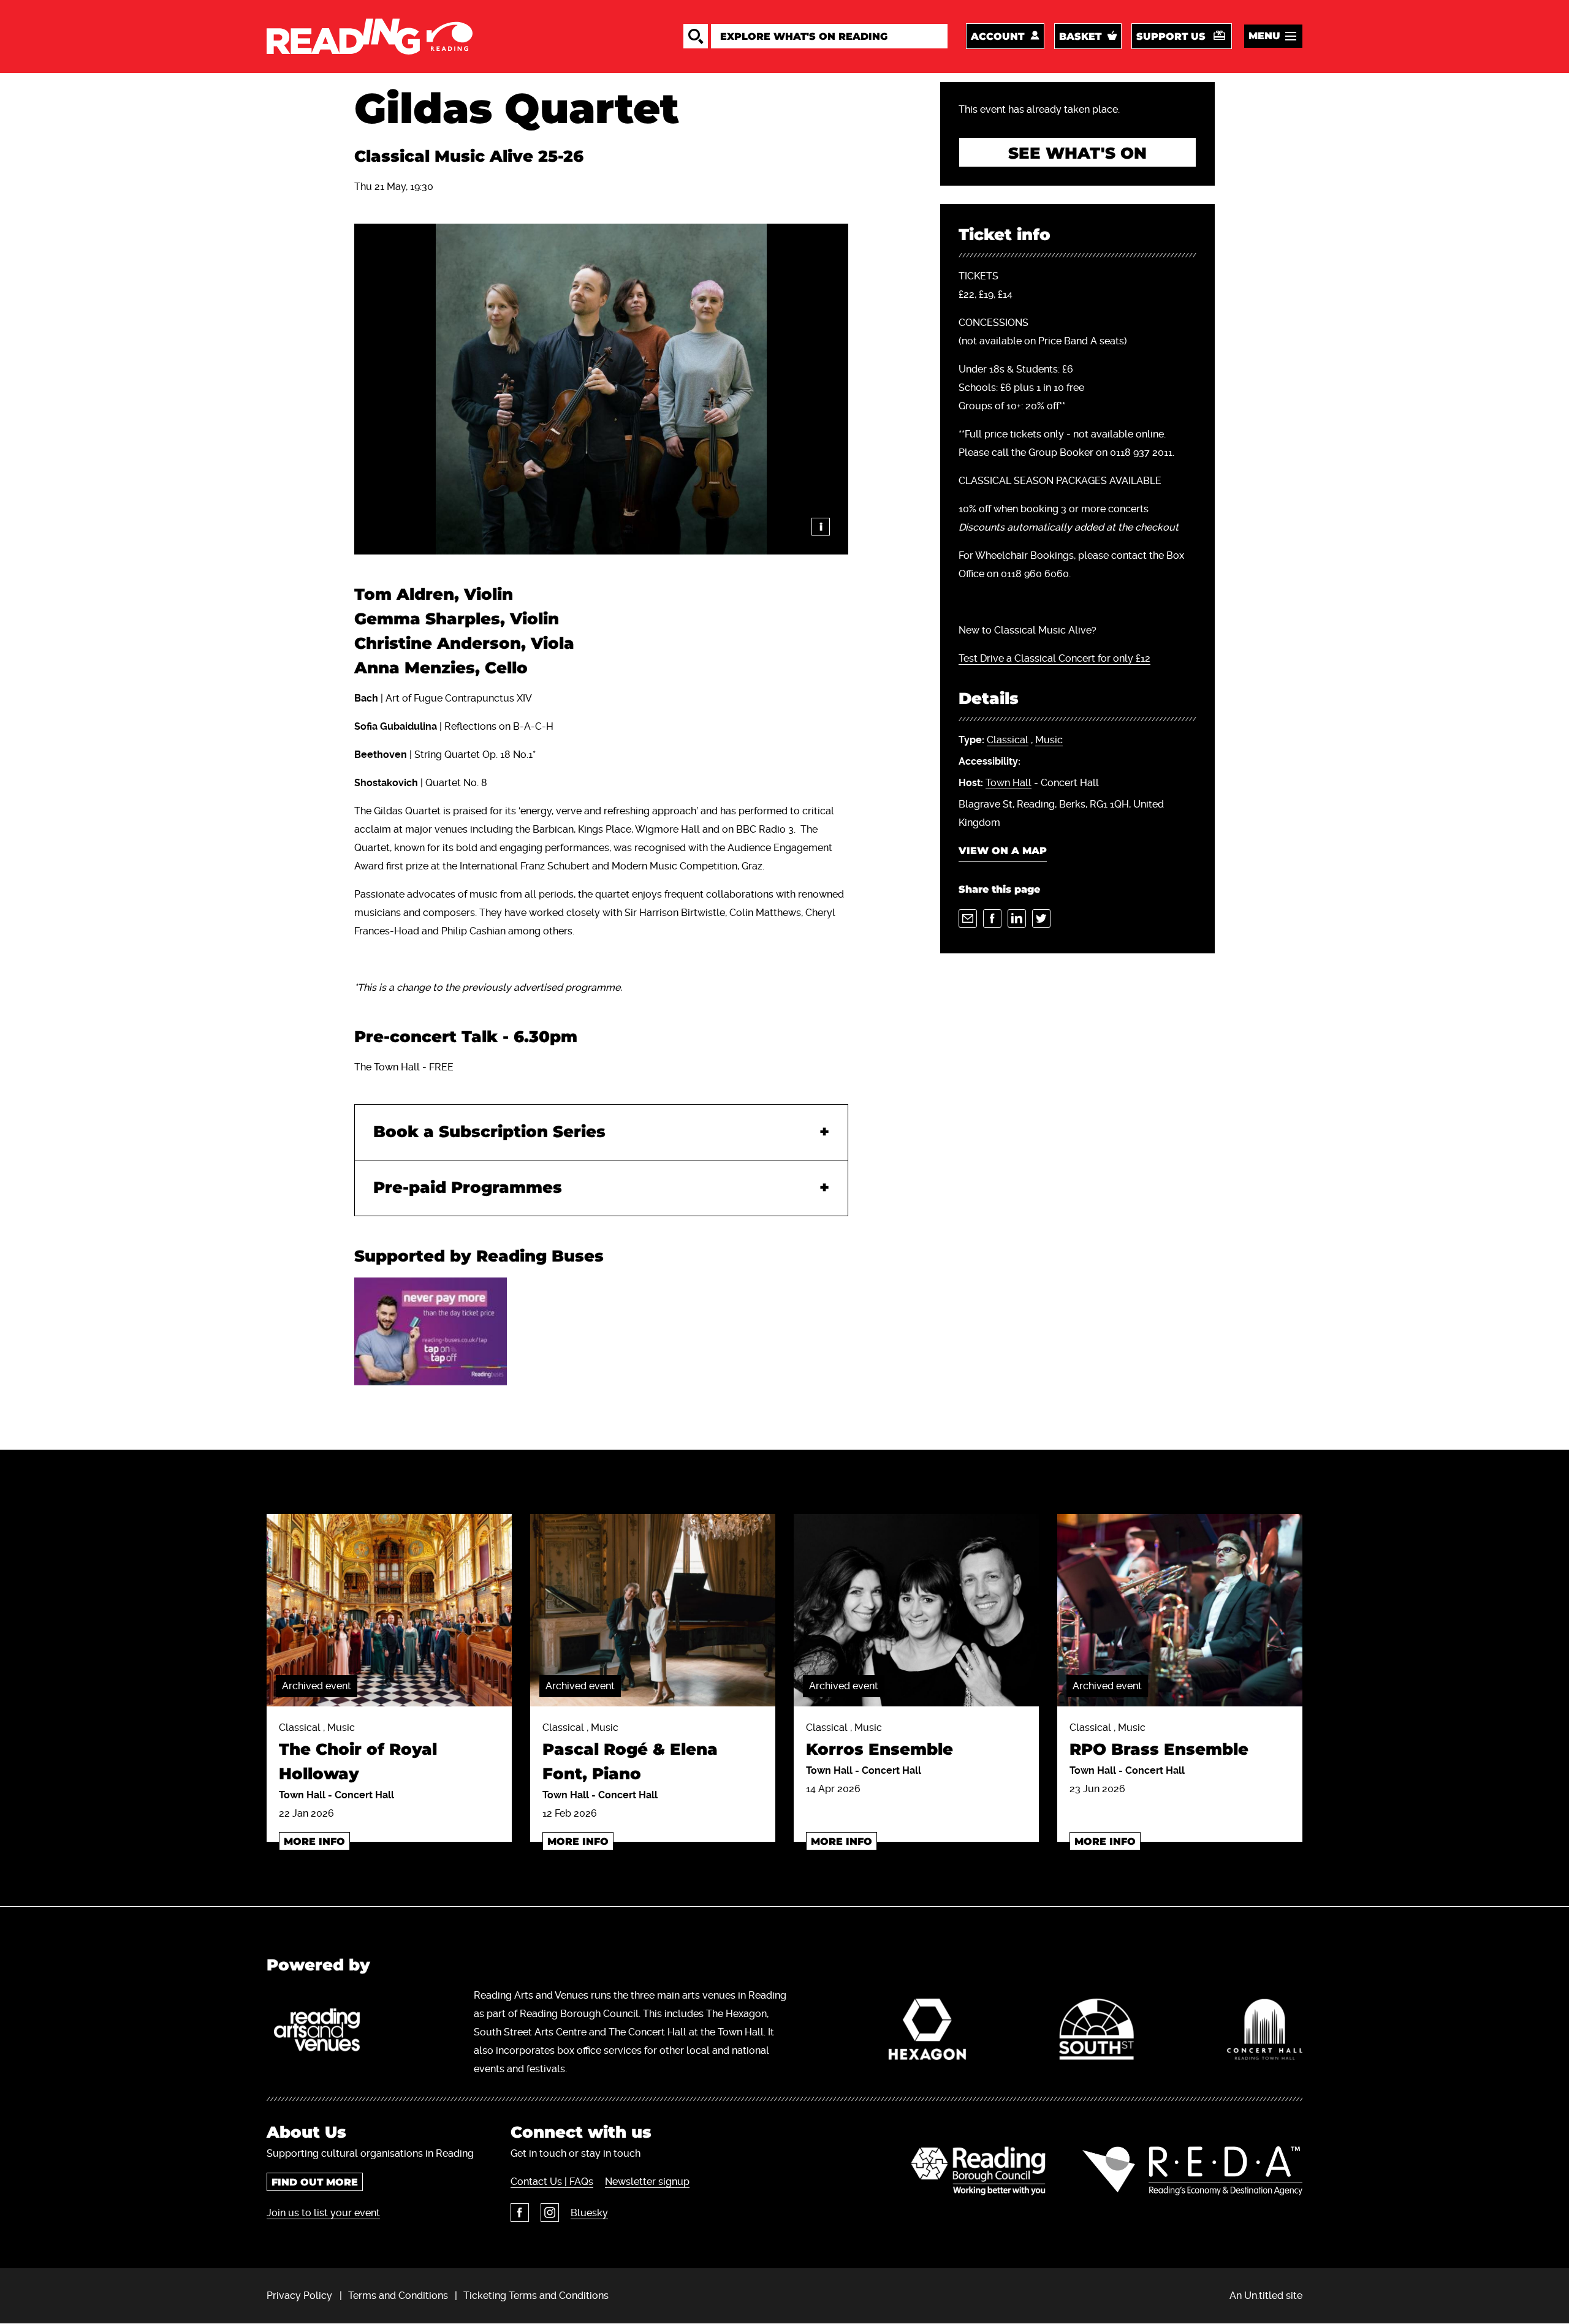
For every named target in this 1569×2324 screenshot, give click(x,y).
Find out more (315, 2182)
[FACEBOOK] (992, 918)
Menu (1264, 36)
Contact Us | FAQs (552, 2182)
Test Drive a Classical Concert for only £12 (1054, 658)
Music (1049, 740)
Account (997, 36)
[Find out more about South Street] (1096, 2032)
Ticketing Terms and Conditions (536, 2296)
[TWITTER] (1041, 918)
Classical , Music (358, 1753)
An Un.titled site (1266, 2296)
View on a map (1003, 851)
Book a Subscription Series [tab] (489, 1132)
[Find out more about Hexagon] (928, 2032)
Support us (1171, 36)
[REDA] (1192, 2171)
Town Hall (1009, 783)
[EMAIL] (968, 918)
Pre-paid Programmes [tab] (468, 1188)
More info (314, 1841)
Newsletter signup (647, 2182)
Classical (1008, 740)
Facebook (520, 2212)
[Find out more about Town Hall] (1265, 2032)
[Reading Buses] (431, 1331)
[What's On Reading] (370, 36)
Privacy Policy (299, 2296)
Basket (1080, 36)
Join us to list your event (323, 2213)
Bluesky (589, 2213)
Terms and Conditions (398, 2296)
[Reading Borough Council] (978, 2171)
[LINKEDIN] (1017, 918)
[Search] (696, 36)
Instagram (550, 2212)
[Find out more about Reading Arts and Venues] (324, 2032)
